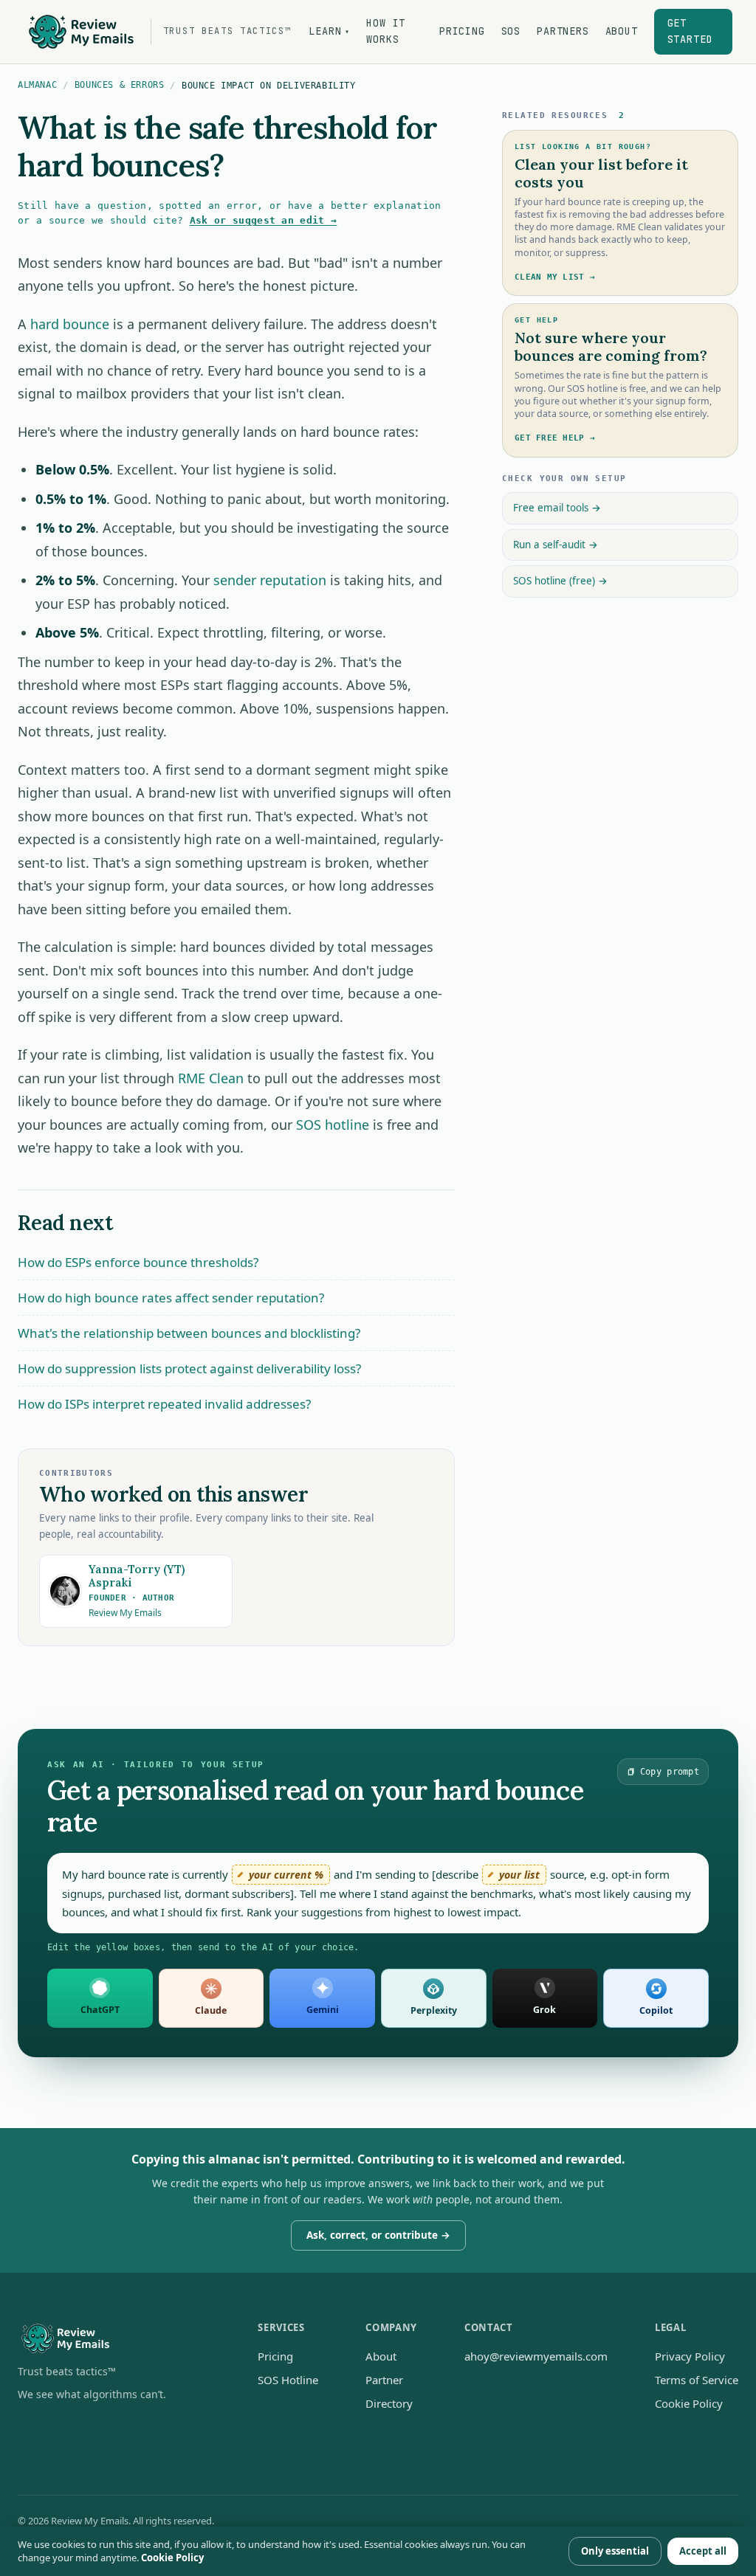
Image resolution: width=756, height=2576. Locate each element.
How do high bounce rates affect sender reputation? (171, 1298)
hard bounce (70, 324)
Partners (563, 31)
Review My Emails (125, 1613)
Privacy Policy (690, 2356)
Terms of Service (697, 2380)
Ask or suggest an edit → (264, 220)
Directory (389, 2403)
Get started (690, 31)
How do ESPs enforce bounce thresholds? (138, 1262)
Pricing (462, 31)
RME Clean (211, 1078)
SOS (511, 31)
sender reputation (270, 580)
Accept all (703, 2551)
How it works (386, 31)
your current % (286, 1875)
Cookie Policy (689, 2403)
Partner (384, 2380)
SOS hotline (333, 1125)
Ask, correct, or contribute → (378, 2235)
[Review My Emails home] (114, 2339)
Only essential (615, 2551)
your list (519, 1875)
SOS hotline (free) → (560, 581)
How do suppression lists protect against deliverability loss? (189, 1368)
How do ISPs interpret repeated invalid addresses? (164, 1404)
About (622, 31)
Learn (329, 31)
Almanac (37, 85)
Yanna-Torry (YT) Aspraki (137, 1576)
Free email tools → (557, 508)
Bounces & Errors (120, 85)
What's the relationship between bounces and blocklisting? (189, 1333)
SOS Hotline (288, 2380)
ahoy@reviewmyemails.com (536, 2356)
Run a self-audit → (556, 545)
